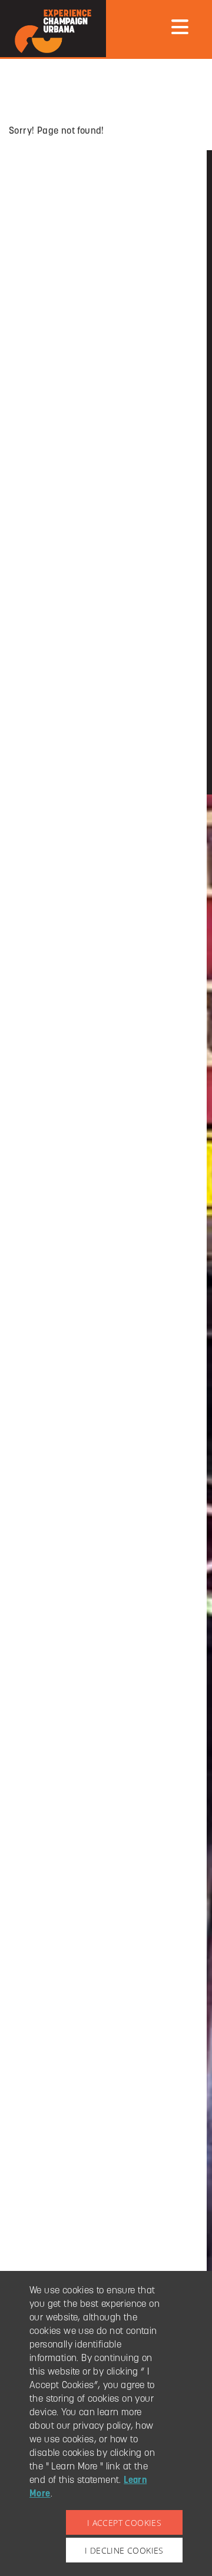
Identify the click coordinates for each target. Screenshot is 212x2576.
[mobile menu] (180, 27)
